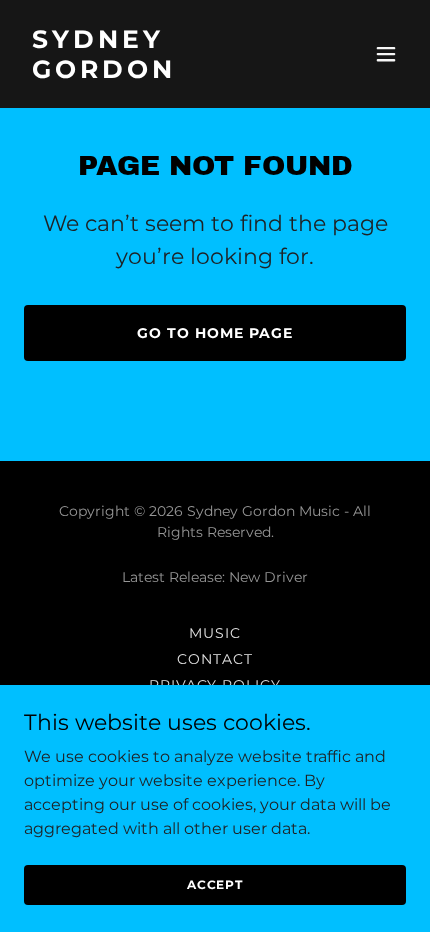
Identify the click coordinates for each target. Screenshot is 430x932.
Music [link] (215, 633)
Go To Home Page (215, 333)
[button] (386, 54)
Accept (215, 884)
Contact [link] (215, 659)
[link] (157, 72)
